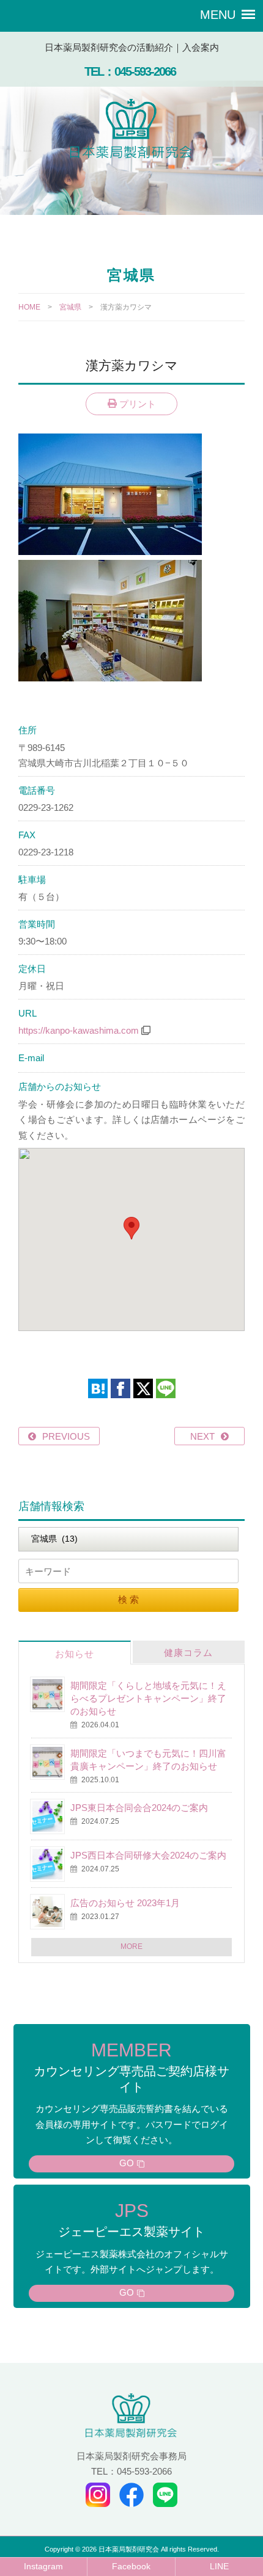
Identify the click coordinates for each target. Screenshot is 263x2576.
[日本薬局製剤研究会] (131, 131)
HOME (29, 307)
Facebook (131, 2567)
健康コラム (188, 1653)
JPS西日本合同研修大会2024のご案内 (148, 1855)
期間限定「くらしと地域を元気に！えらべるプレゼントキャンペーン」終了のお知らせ (148, 1698)
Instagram (43, 2567)
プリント (136, 404)
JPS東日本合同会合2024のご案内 (139, 1808)
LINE (219, 2567)
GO (127, 2163)
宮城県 (70, 307)
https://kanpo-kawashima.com (79, 1030)
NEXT (202, 1436)
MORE (131, 1947)
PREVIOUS (66, 1436)
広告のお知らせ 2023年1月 (125, 1903)
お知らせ (75, 1654)
